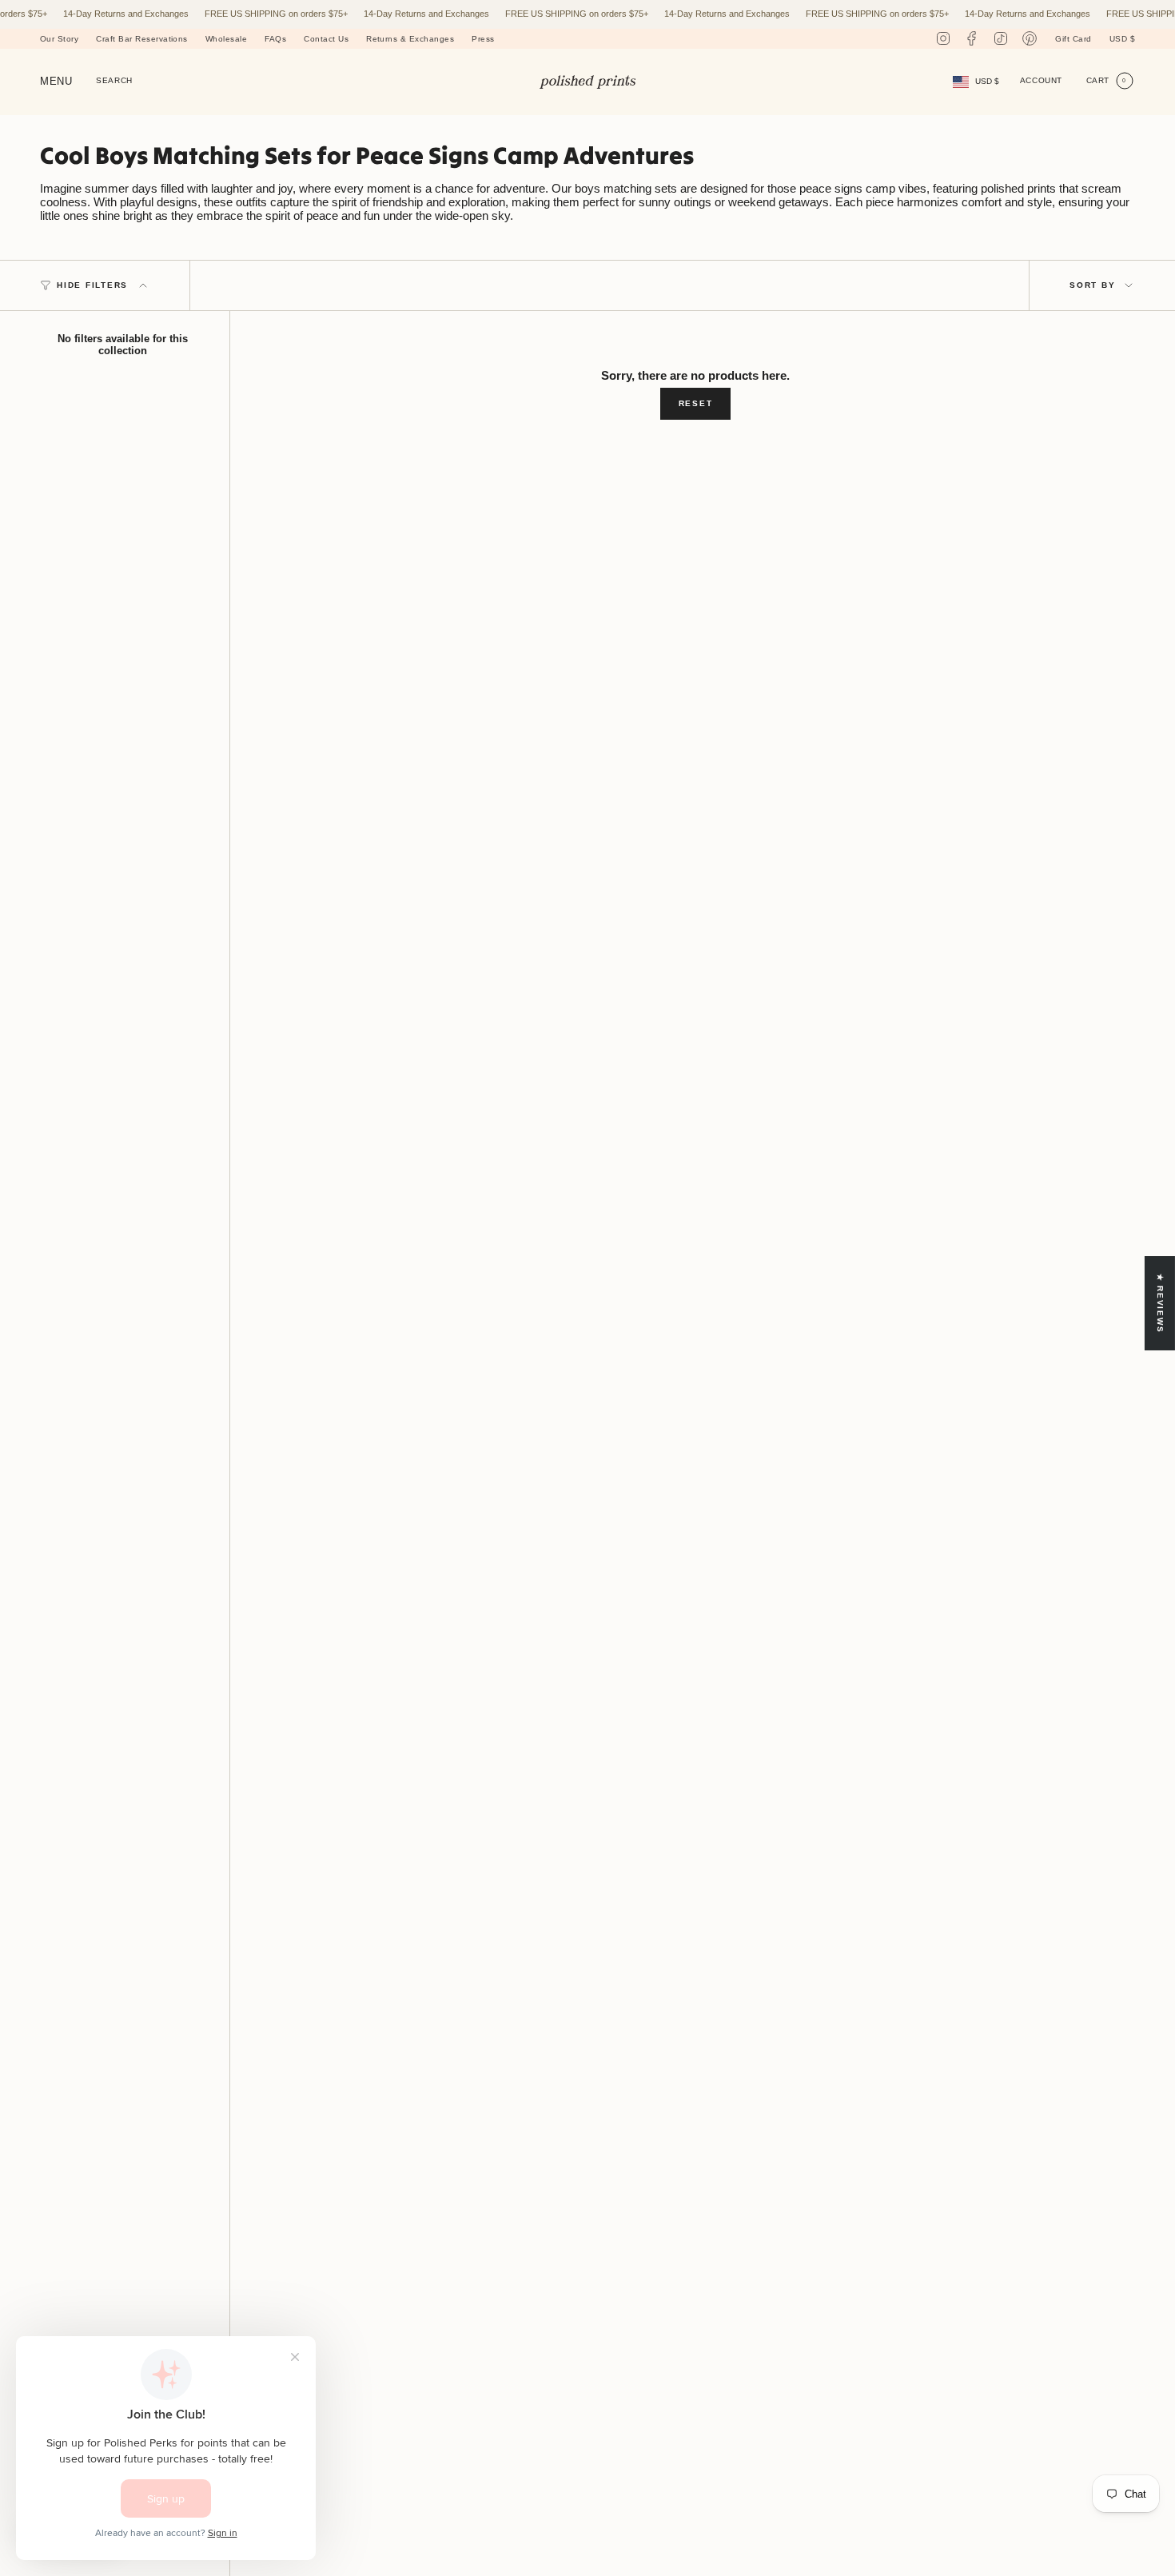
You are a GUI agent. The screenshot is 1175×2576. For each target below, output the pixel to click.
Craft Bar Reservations (142, 39)
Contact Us (326, 39)
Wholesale (226, 39)
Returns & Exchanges (410, 39)
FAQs (275, 39)
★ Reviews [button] (1160, 1304)
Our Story (59, 39)
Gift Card (1073, 39)
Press (483, 39)
